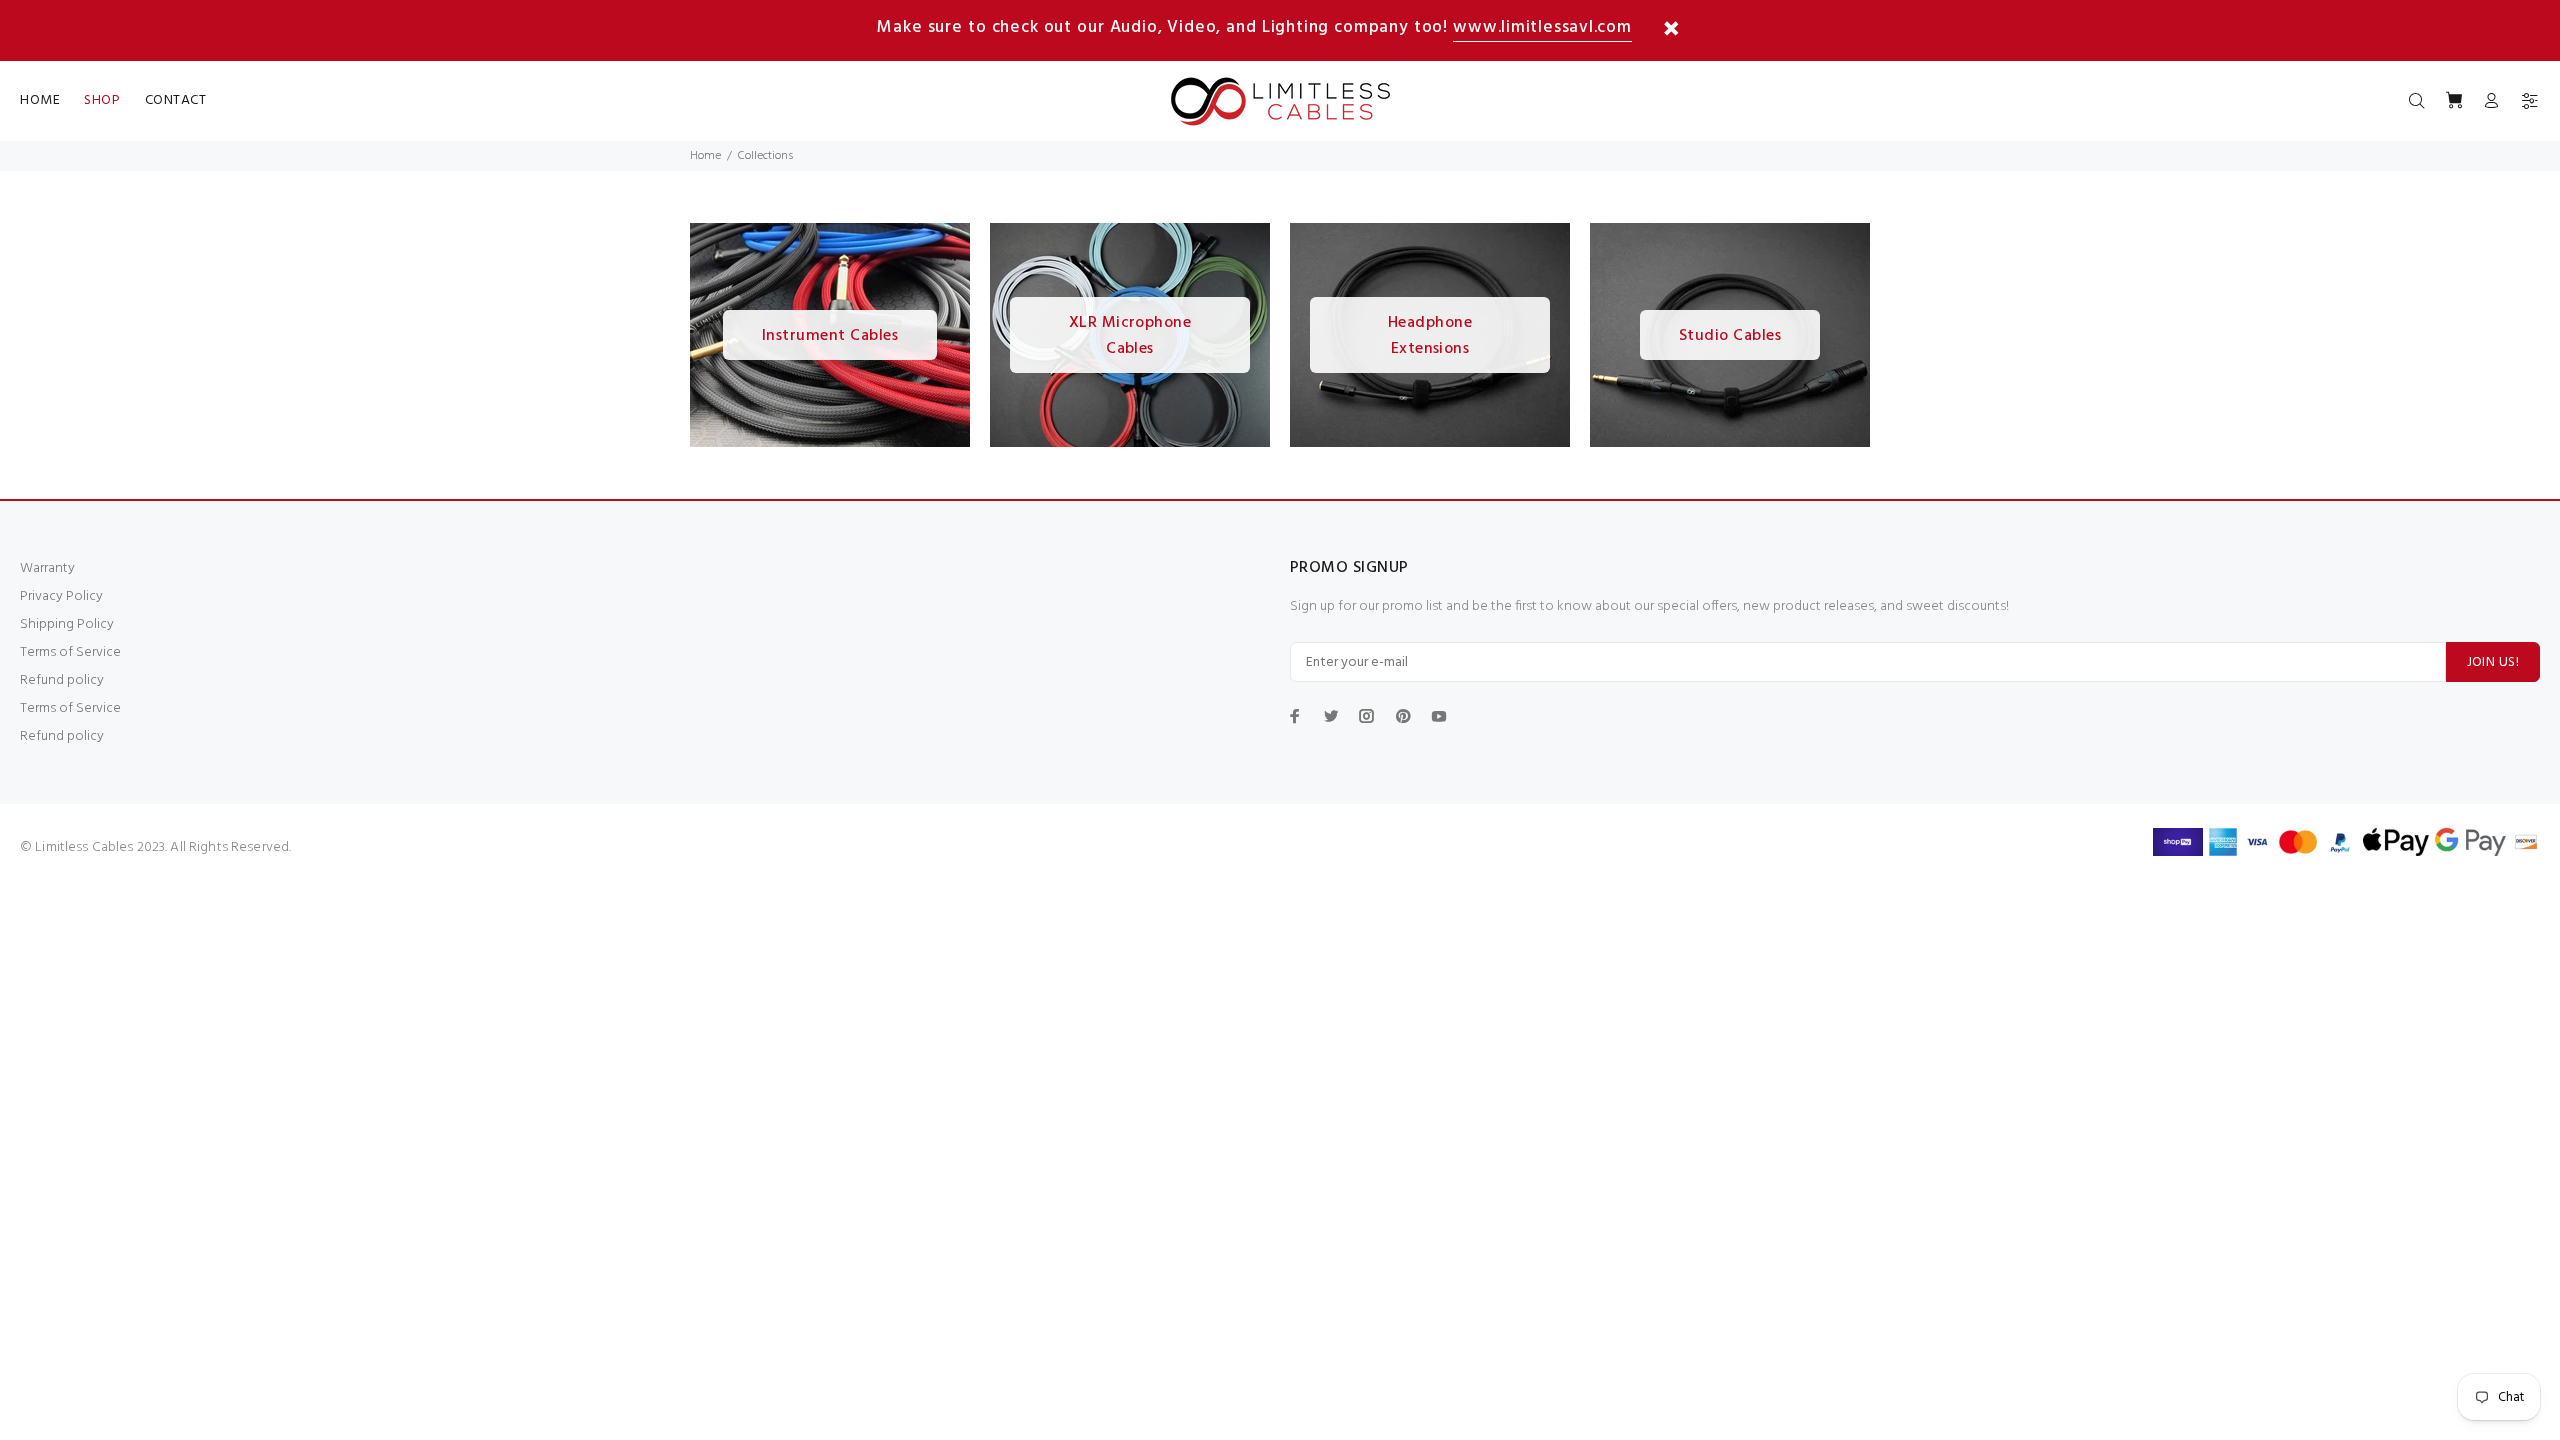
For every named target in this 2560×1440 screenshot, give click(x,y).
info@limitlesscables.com (372, 847)
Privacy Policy (61, 596)
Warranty (47, 568)
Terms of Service (70, 652)
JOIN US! (2493, 662)
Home (705, 156)
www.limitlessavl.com (1542, 27)
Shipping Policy (67, 624)
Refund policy (62, 680)
